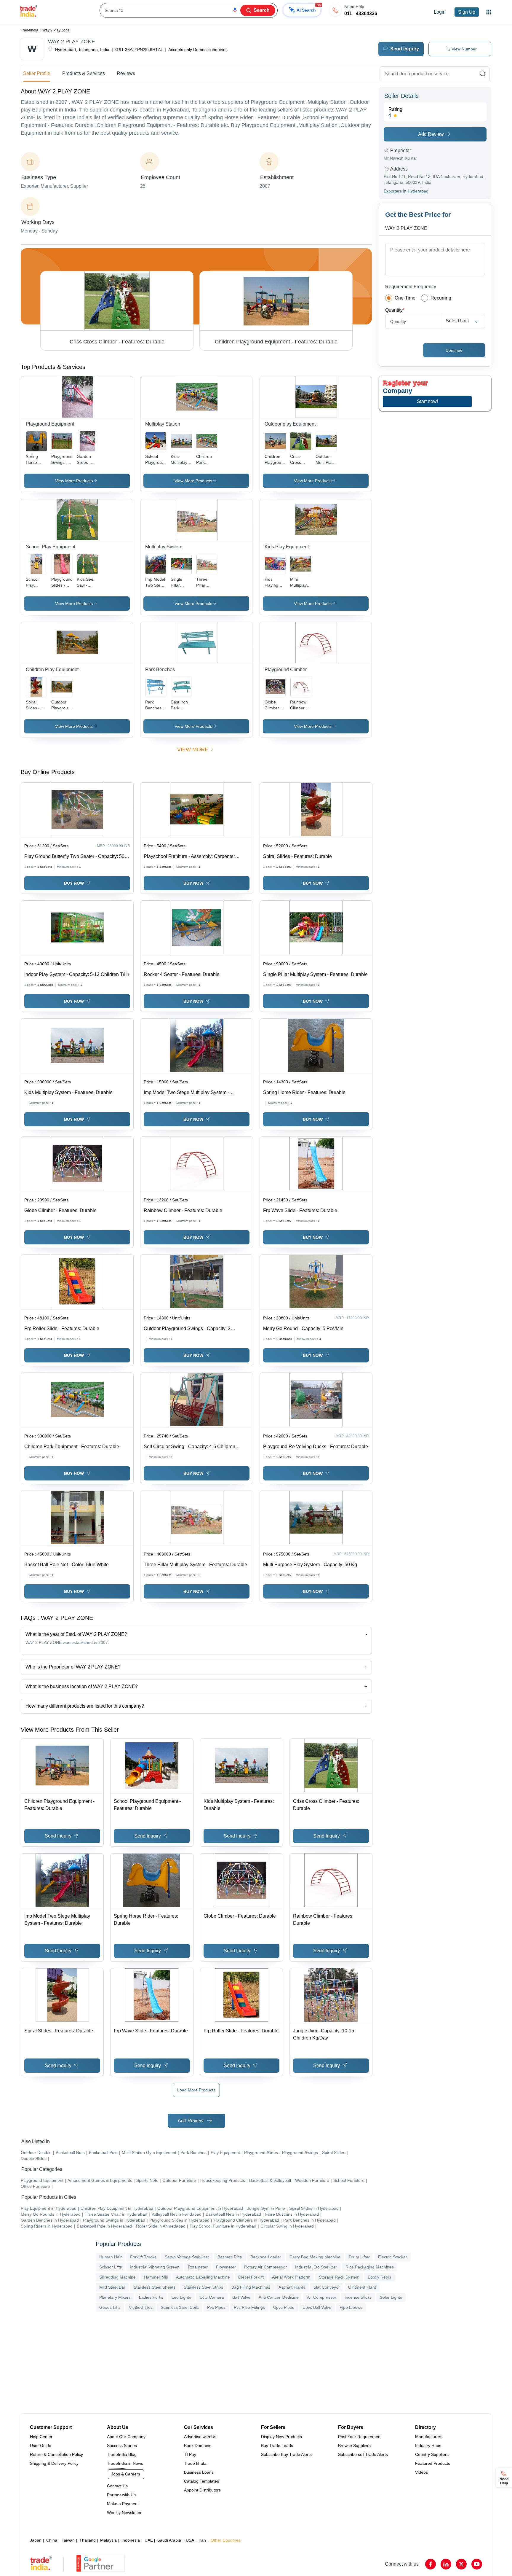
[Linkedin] (446, 2564)
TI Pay (190, 2454)
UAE (149, 2540)
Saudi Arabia (169, 2540)
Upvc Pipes (284, 2307)
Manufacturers (429, 2437)
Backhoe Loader (266, 2257)
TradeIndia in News (125, 2463)
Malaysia (108, 2540)
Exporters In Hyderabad (406, 191)
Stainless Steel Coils (180, 2307)
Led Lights (181, 2297)
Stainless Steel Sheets (155, 2287)
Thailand (88, 2540)
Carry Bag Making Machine (315, 2257)
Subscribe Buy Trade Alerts (286, 2454)
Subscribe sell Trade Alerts (363, 2454)
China (52, 2540)
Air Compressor (322, 2297)
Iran (202, 2540)
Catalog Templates (201, 2481)
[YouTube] (477, 2564)
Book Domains (198, 2446)
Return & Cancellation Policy (56, 2454)
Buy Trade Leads (277, 2446)
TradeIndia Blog (122, 2454)
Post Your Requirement (360, 2437)
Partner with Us (121, 2495)
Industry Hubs (428, 2446)
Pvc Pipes (216, 2307)
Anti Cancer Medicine (279, 2297)
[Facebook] (431, 2564)
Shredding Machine (117, 2277)
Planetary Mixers (115, 2297)
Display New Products (281, 2437)
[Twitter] (461, 2564)
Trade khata (195, 2463)
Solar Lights (391, 2297)
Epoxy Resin (379, 2277)
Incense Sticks (358, 2297)
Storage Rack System (339, 2277)
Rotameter (198, 2267)
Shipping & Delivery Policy (54, 2463)
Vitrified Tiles (141, 2307)
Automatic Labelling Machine (203, 2277)
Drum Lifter (359, 2257)
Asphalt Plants (292, 2287)
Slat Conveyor (327, 2287)
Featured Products (433, 2463)
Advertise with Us (200, 2437)
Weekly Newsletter (124, 2513)
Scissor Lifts (111, 2267)
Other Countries (226, 2540)
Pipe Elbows (351, 2307)
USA (190, 2540)
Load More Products (196, 2090)
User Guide (41, 2446)
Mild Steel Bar (112, 2287)
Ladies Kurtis (151, 2297)
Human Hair (111, 2257)
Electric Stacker (393, 2257)
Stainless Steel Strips (203, 2287)
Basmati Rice (230, 2257)
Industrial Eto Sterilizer (316, 2267)
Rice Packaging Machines (370, 2267)
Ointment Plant (362, 2287)
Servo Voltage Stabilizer (187, 2257)
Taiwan (68, 2540)
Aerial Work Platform (291, 2277)
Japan (36, 2540)
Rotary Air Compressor (265, 2267)
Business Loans (199, 2472)
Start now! (427, 401)
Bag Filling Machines (251, 2287)
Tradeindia (29, 30)
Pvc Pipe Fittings (249, 2307)
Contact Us (117, 2486)
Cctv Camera (212, 2297)
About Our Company (126, 2437)
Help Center (41, 2437)
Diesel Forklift (251, 2277)
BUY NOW (74, 883)
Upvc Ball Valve (317, 2307)
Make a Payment (123, 2504)
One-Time (405, 298)
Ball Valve (241, 2297)
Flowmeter (226, 2267)
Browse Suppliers (354, 2446)
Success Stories (122, 2446)
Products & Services (84, 73)
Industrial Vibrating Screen (155, 2267)
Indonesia (131, 2540)
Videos (421, 2472)
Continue (454, 350)
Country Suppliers (432, 2454)
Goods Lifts (110, 2307)
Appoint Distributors (202, 2490)
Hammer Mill (156, 2277)
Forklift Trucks (143, 2257)
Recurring (441, 298)
